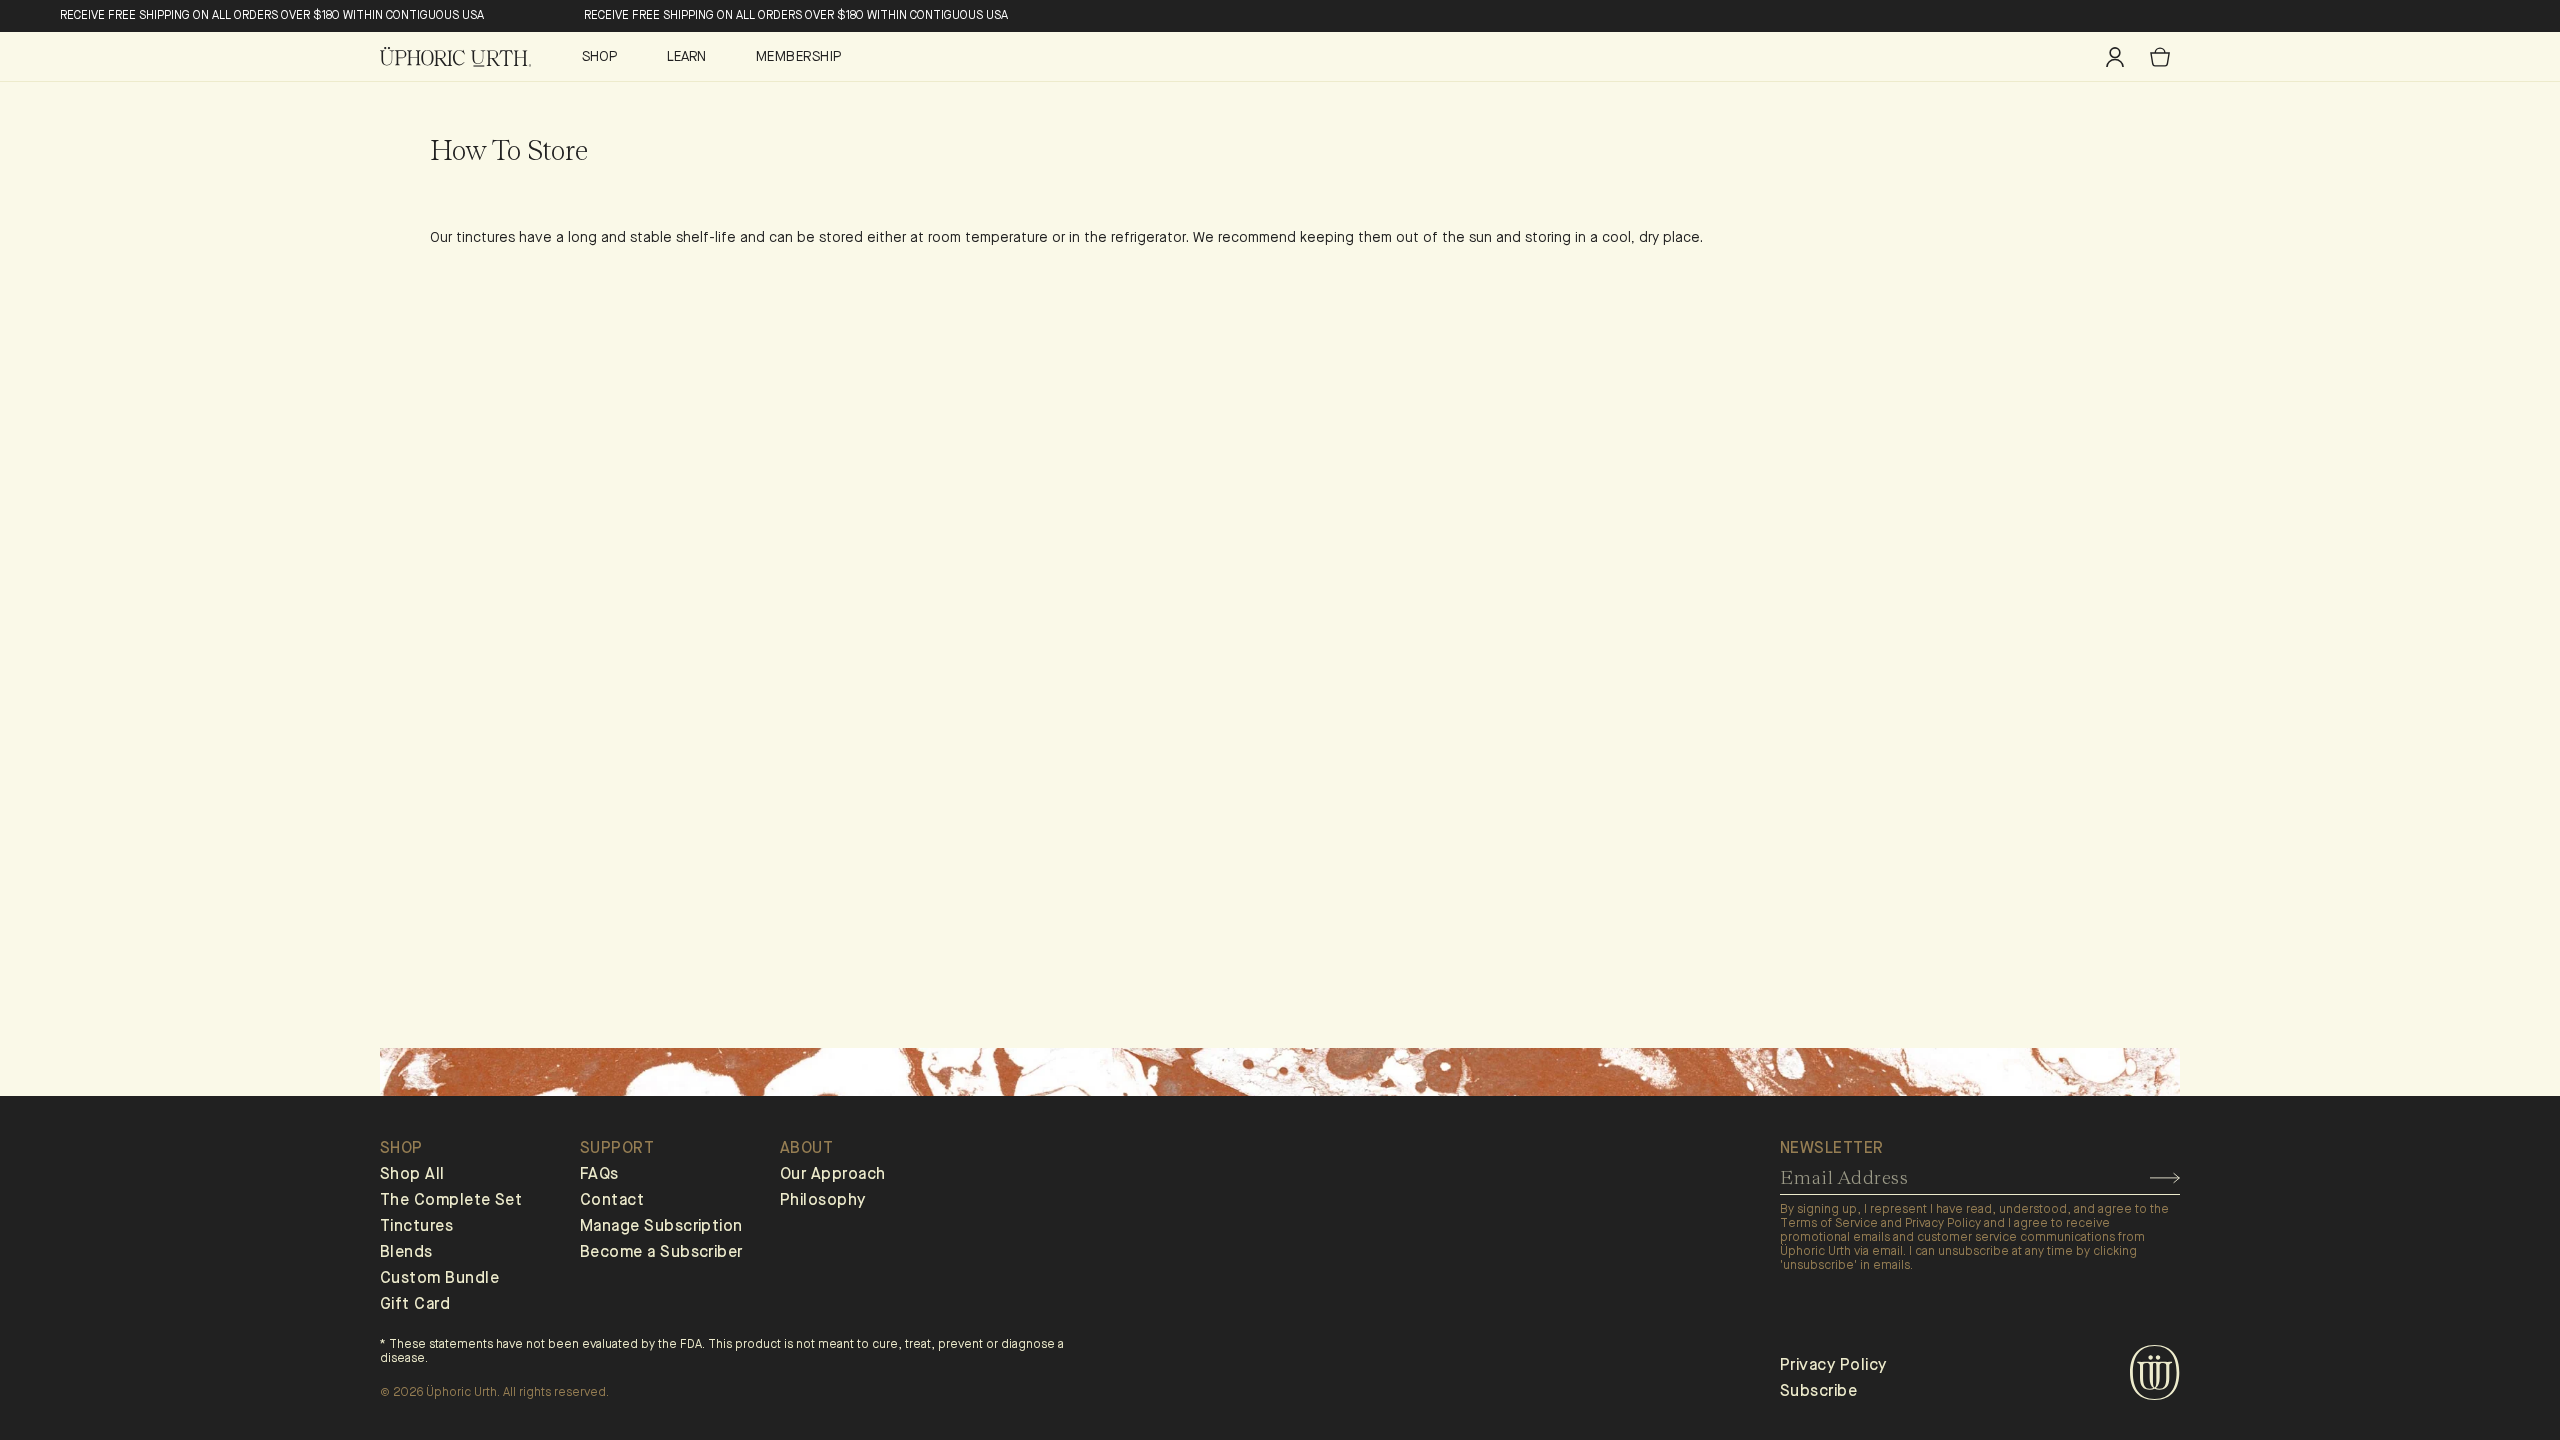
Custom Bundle (439, 1279)
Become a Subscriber (661, 1253)
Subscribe (1818, 1392)
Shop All (412, 1175)
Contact (612, 1201)
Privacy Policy (1833, 1366)
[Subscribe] (2165, 1178)
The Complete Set (451, 1201)
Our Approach (833, 1175)
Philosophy (823, 1201)
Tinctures (416, 1227)
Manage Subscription (661, 1227)
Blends (406, 1253)
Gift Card (415, 1305)
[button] (607, 57)
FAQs (599, 1175)
